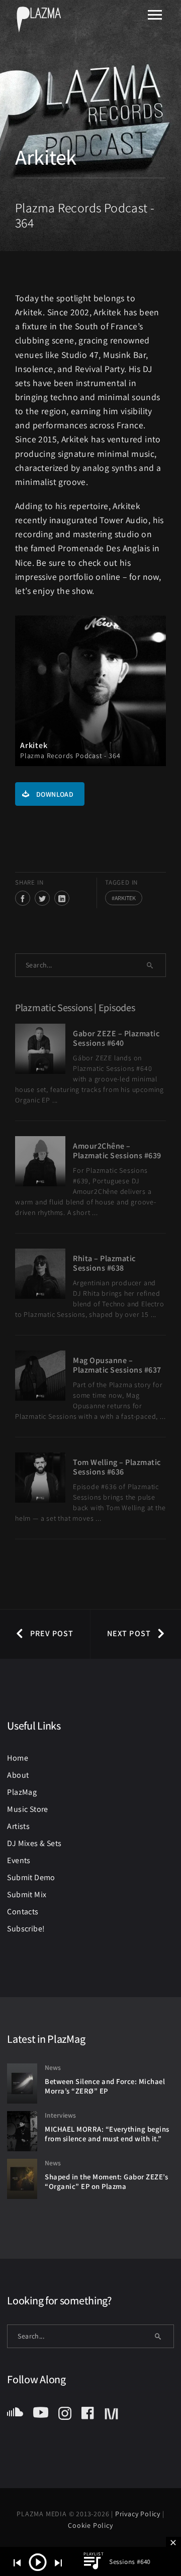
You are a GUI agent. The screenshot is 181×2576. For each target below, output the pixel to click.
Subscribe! (26, 1929)
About (18, 1775)
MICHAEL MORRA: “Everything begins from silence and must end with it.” (107, 2134)
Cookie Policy (90, 2525)
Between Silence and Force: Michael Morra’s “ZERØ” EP (105, 2086)
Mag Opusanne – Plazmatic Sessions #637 (117, 1365)
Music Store (27, 1809)
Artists (18, 1826)
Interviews (60, 2115)
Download (55, 794)
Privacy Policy (139, 2514)
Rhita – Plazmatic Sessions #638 (104, 1263)
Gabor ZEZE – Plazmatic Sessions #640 (116, 1038)
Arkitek (125, 898)
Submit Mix (27, 1894)
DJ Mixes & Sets (34, 1843)
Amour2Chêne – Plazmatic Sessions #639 (117, 1151)
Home (18, 1758)
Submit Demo (31, 1877)
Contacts (23, 1912)
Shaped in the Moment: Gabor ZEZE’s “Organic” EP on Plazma (106, 2181)
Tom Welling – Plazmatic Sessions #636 (117, 1467)
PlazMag (22, 1792)
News (53, 2067)
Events (19, 1860)
